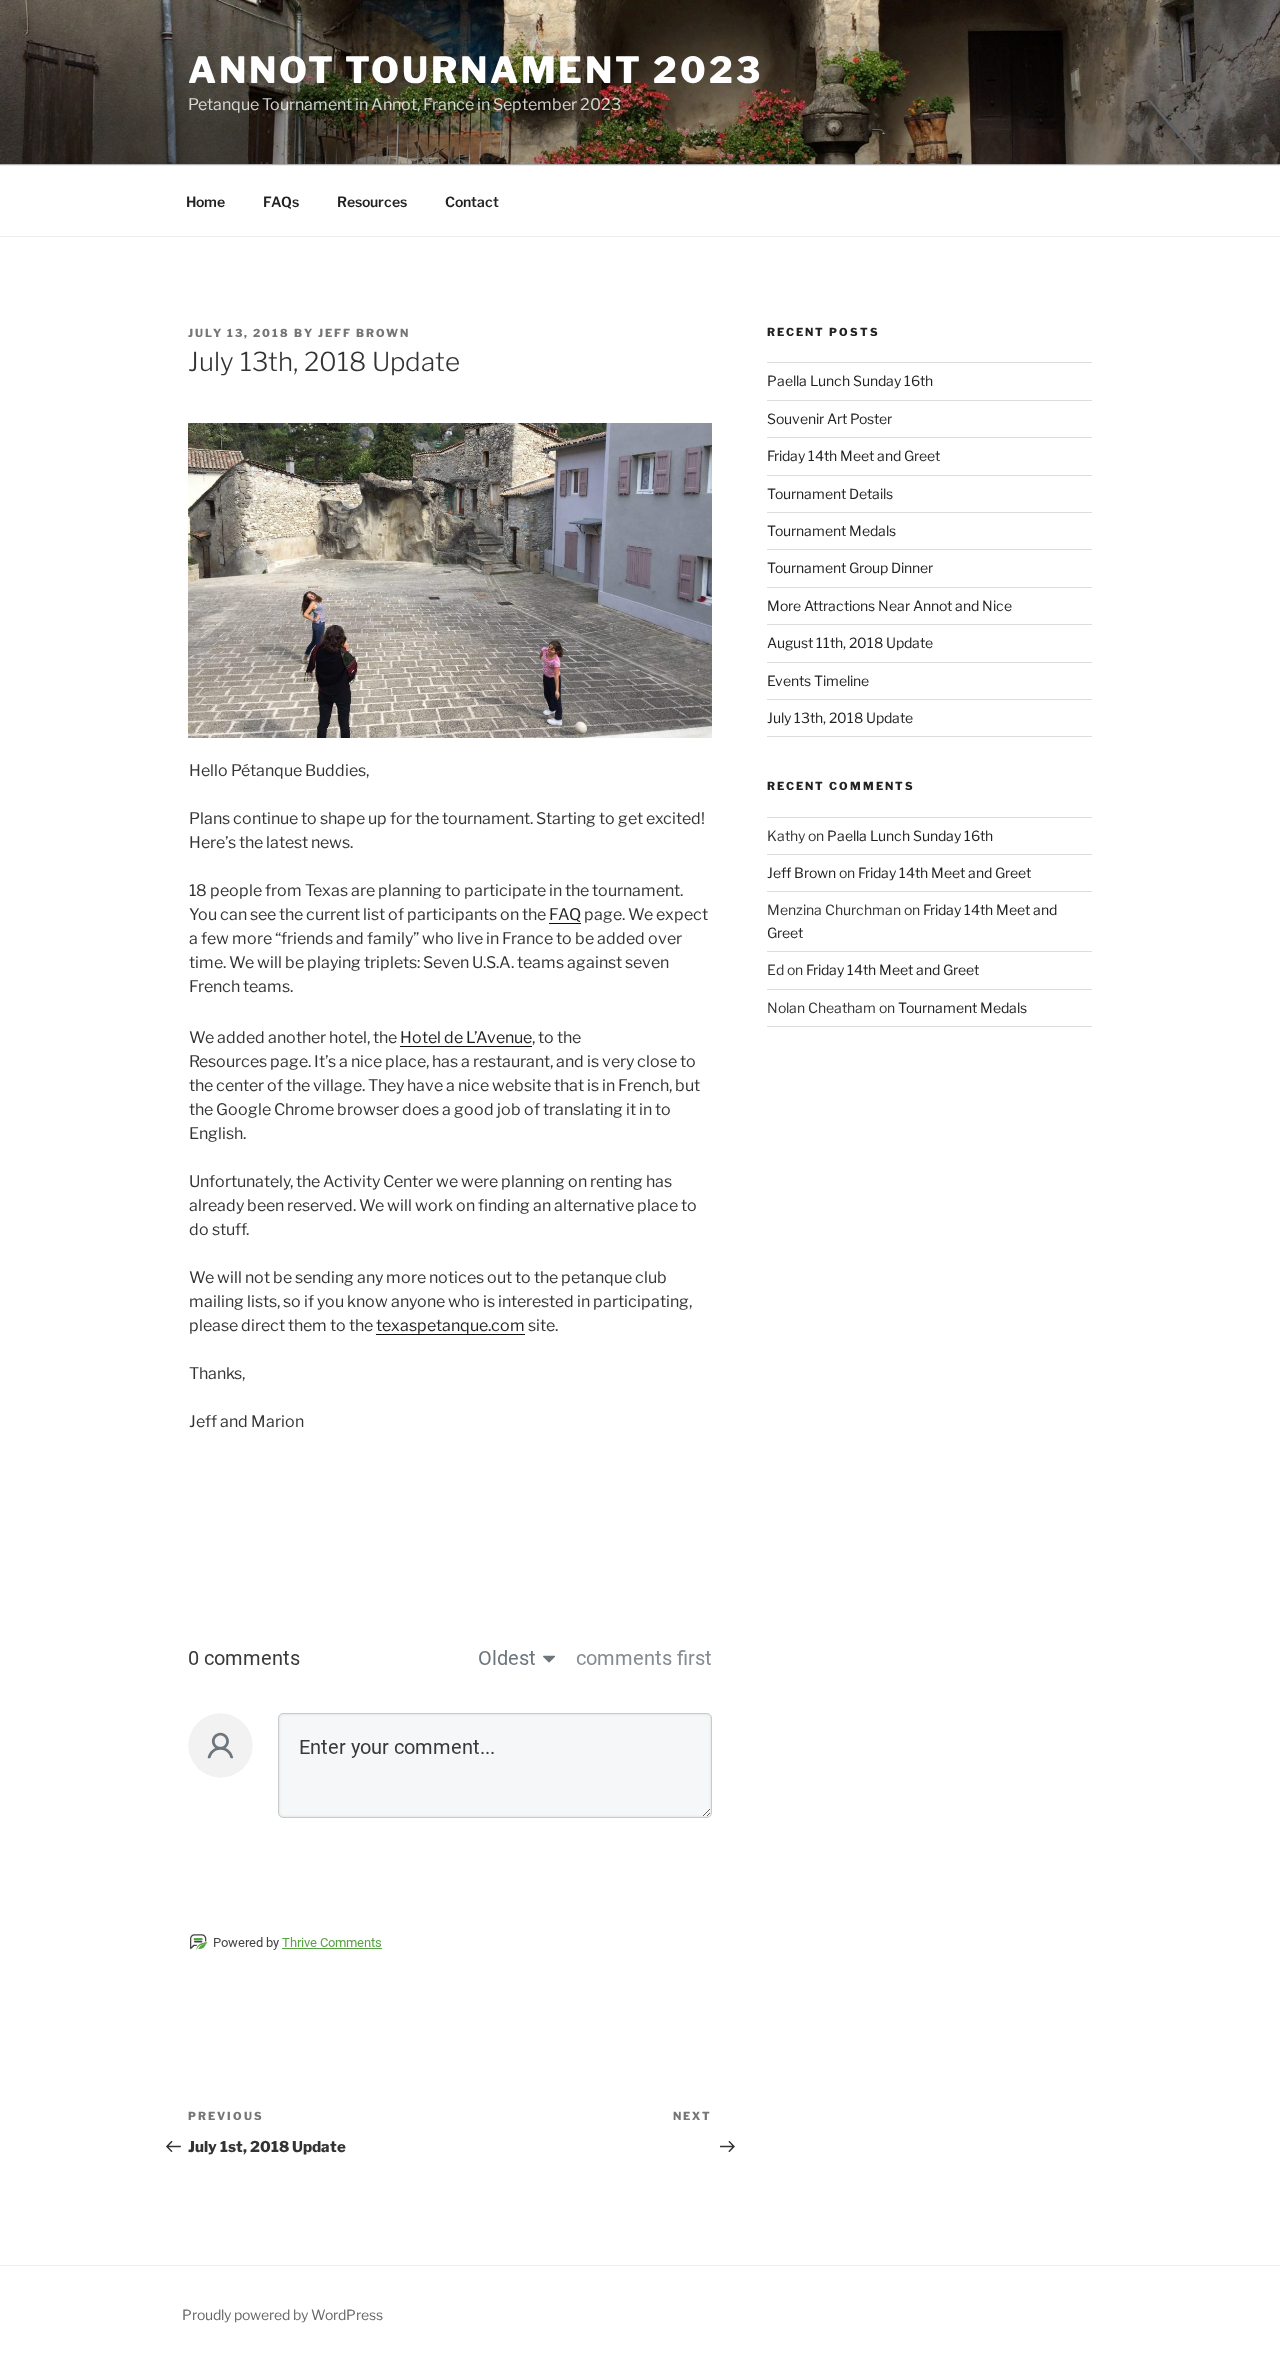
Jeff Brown (364, 333)
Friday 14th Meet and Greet (853, 455)
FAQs (281, 201)
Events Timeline (818, 680)
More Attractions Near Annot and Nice (889, 605)
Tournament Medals (831, 530)
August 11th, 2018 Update (850, 642)
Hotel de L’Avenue (466, 1037)
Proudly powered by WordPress (282, 2314)
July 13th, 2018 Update (840, 717)
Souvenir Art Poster (829, 418)
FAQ (565, 914)
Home (205, 201)
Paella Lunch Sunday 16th (850, 380)
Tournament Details (830, 493)
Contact (472, 201)
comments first (644, 1658)
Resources (372, 201)
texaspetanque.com (450, 1325)
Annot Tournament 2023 (475, 70)
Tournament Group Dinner (850, 567)
